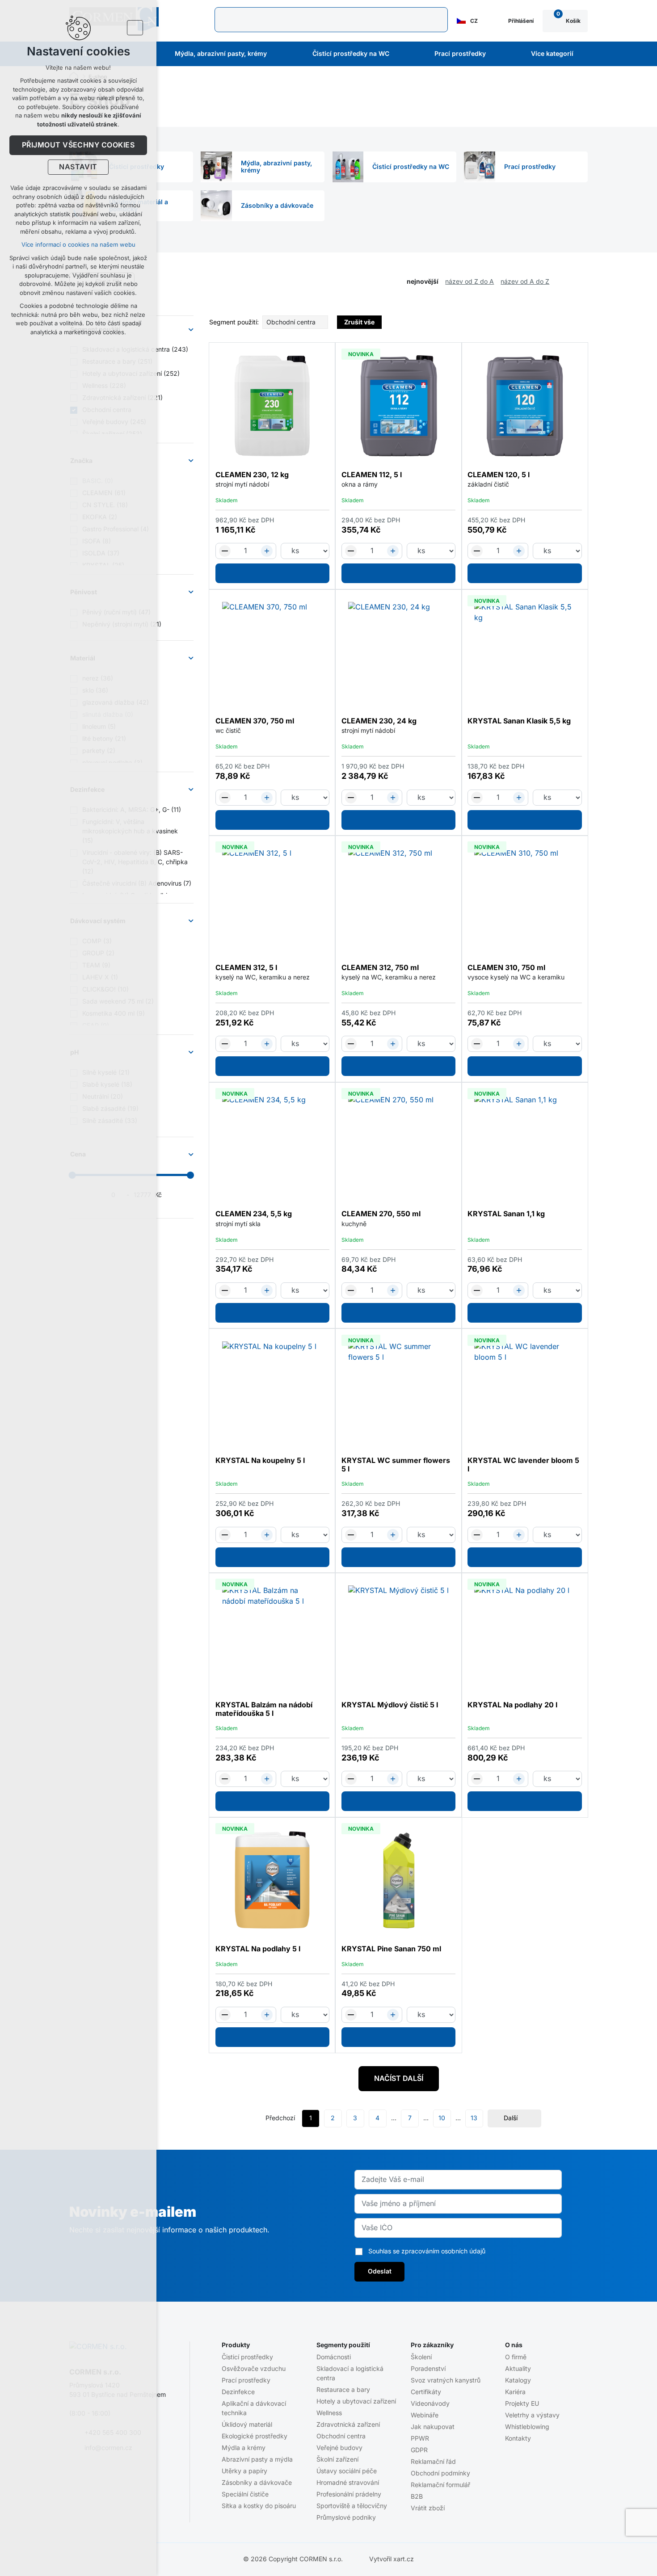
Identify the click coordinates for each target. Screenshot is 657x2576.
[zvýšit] (267, 551)
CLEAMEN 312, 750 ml (380, 968)
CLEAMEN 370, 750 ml (255, 721)
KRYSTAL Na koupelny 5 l (260, 1461)
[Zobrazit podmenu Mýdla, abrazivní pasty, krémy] (279, 54)
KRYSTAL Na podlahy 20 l (512, 1705)
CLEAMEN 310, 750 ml (506, 968)
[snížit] (225, 551)
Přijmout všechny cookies (78, 145)
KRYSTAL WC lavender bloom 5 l (523, 1465)
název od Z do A (470, 282)
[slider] (190, 1175)
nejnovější (423, 282)
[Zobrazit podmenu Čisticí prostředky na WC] (401, 54)
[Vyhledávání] (331, 20)
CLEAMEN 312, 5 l (246, 968)
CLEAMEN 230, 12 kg (252, 475)
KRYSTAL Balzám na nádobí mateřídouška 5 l (264, 1709)
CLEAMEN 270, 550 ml (381, 1214)
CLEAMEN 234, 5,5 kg (254, 1214)
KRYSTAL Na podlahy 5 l (258, 1949)
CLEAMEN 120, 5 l (499, 475)
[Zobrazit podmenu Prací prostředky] (498, 54)
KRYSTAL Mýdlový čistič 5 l (390, 1705)
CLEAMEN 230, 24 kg (379, 721)
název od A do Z (525, 282)
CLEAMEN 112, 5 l (372, 475)
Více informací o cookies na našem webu (78, 245)
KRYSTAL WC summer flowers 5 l (396, 1465)
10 (442, 2118)
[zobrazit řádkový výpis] (583, 282)
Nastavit (78, 167)
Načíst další (399, 2079)
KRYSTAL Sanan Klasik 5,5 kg (519, 721)
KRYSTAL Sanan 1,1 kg (506, 1214)
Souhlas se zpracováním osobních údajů (427, 2251)
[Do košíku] (273, 573)
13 (474, 2118)
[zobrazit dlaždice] (570, 282)
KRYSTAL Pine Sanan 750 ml (391, 1949)
